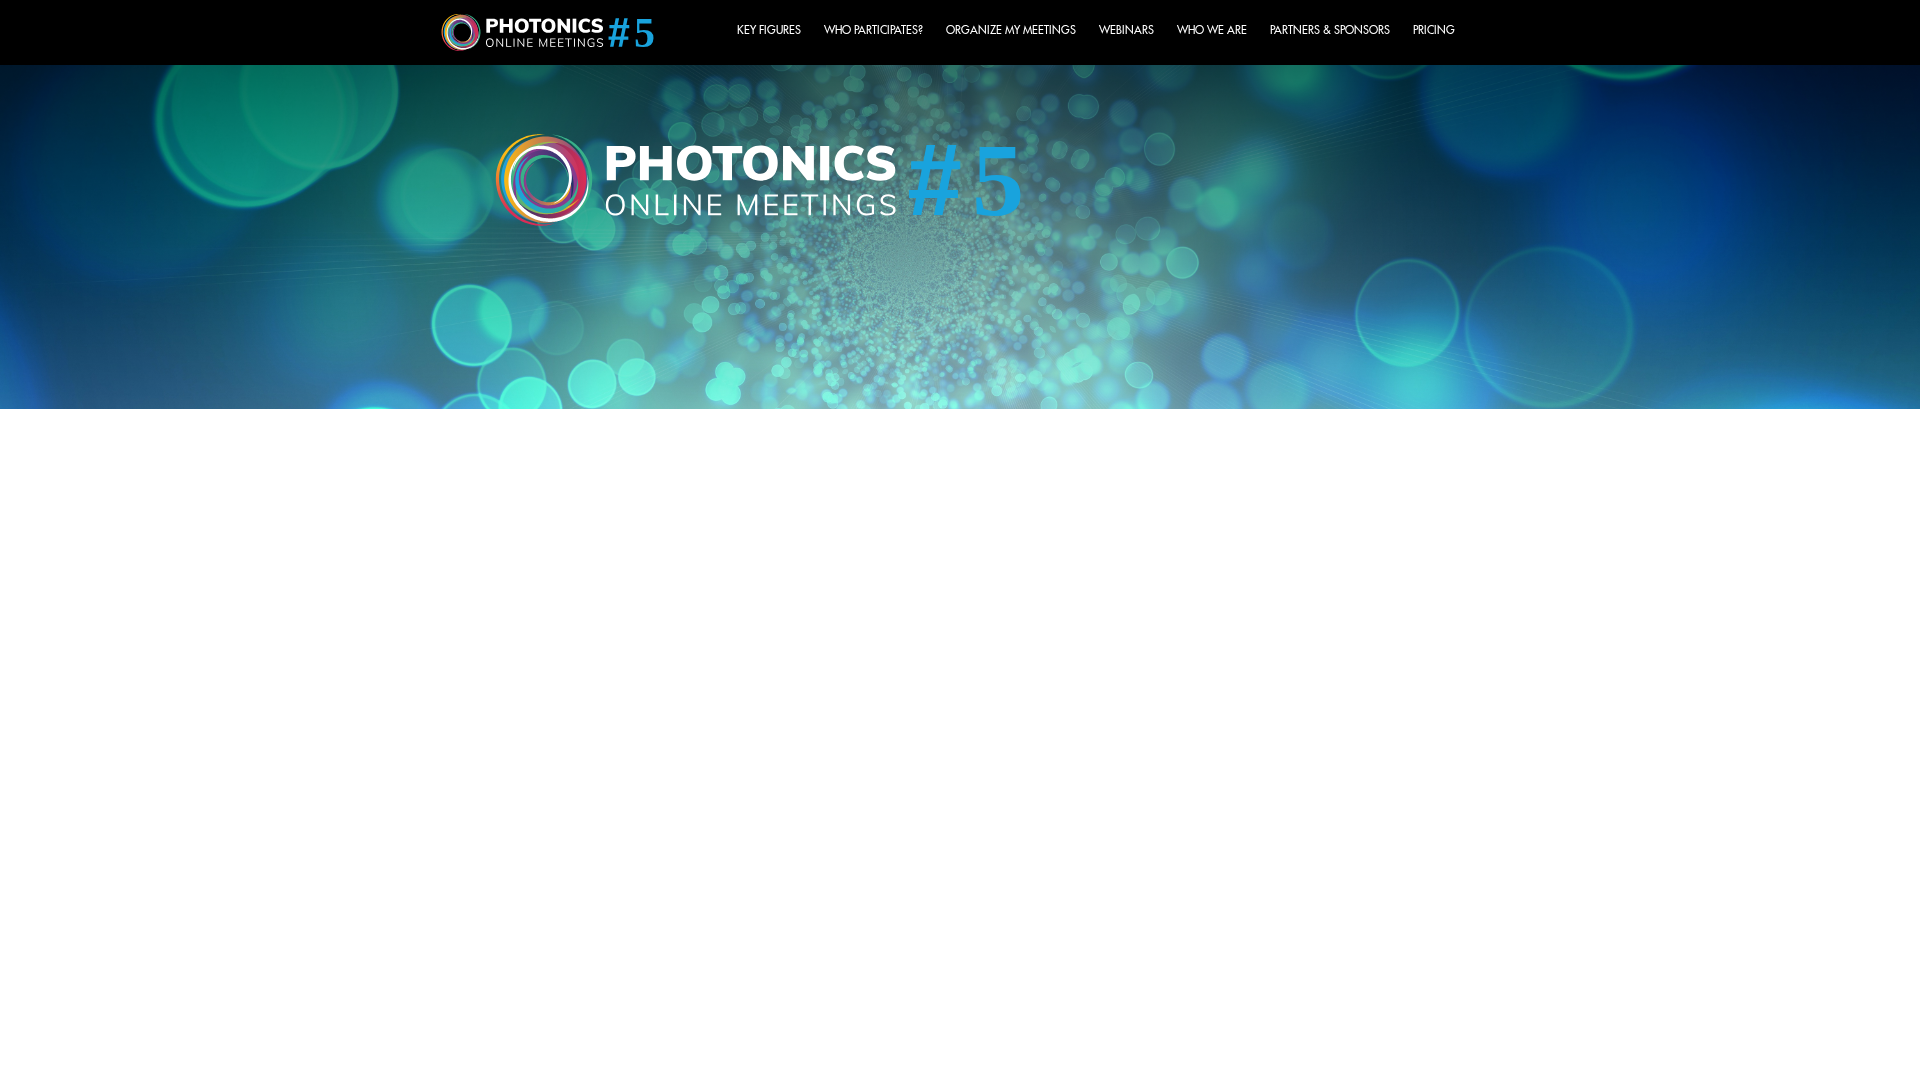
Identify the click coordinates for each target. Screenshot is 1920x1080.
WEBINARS (1126, 30)
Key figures (769, 30)
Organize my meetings (1011, 30)
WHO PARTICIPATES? (873, 30)
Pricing (1434, 30)
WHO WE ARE (1212, 30)
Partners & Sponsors (1330, 30)
